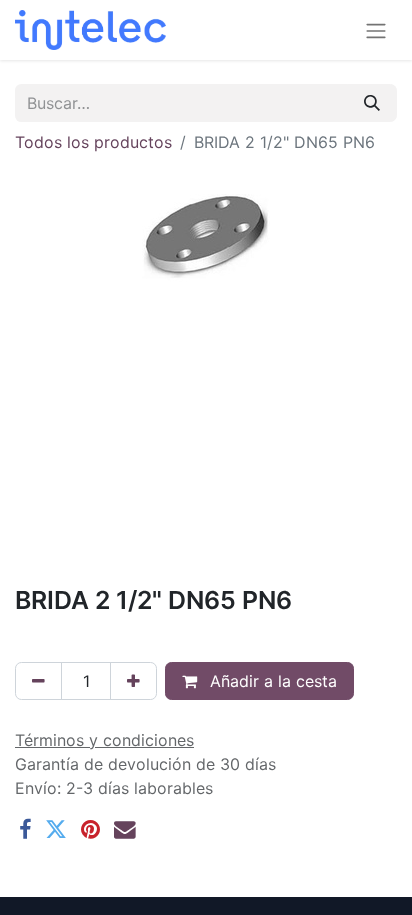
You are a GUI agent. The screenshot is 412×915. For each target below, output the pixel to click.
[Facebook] (25, 830)
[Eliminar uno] (38, 681)
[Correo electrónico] (125, 830)
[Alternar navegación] (376, 30)
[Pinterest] (90, 830)
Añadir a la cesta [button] (271, 681)
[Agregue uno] (133, 681)
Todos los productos (93, 142)
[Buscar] (372, 103)
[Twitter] (56, 830)
